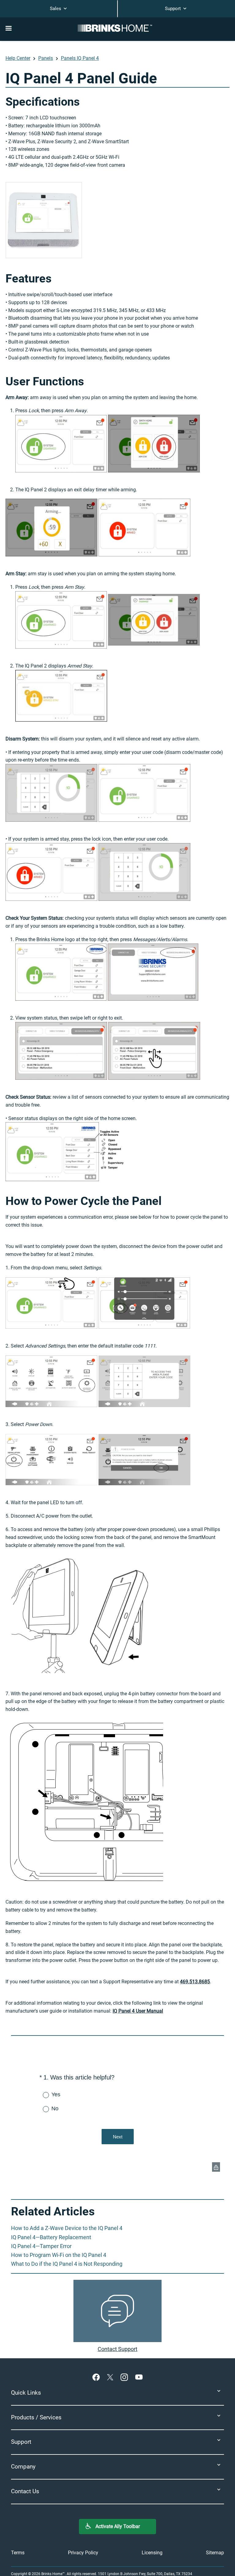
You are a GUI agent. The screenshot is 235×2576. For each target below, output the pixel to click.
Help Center (18, 58)
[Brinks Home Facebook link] (97, 2377)
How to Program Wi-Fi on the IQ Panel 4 (59, 2255)
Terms (18, 2553)
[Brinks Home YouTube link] (139, 2377)
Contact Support (117, 2349)
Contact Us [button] (25, 2491)
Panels (46, 58)
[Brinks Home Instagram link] (125, 2377)
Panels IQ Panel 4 (80, 58)
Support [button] (21, 2442)
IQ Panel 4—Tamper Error (41, 2246)
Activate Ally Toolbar (118, 2526)
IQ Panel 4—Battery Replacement (51, 2237)
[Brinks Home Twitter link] (111, 2377)
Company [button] (23, 2467)
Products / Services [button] (36, 2417)
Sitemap (215, 2553)
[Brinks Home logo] (117, 28)
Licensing (152, 2553)
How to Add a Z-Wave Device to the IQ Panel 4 (67, 2228)
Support (173, 9)
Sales (56, 9)
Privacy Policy (83, 2553)
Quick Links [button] (26, 2393)
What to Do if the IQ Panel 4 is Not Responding (67, 2264)
